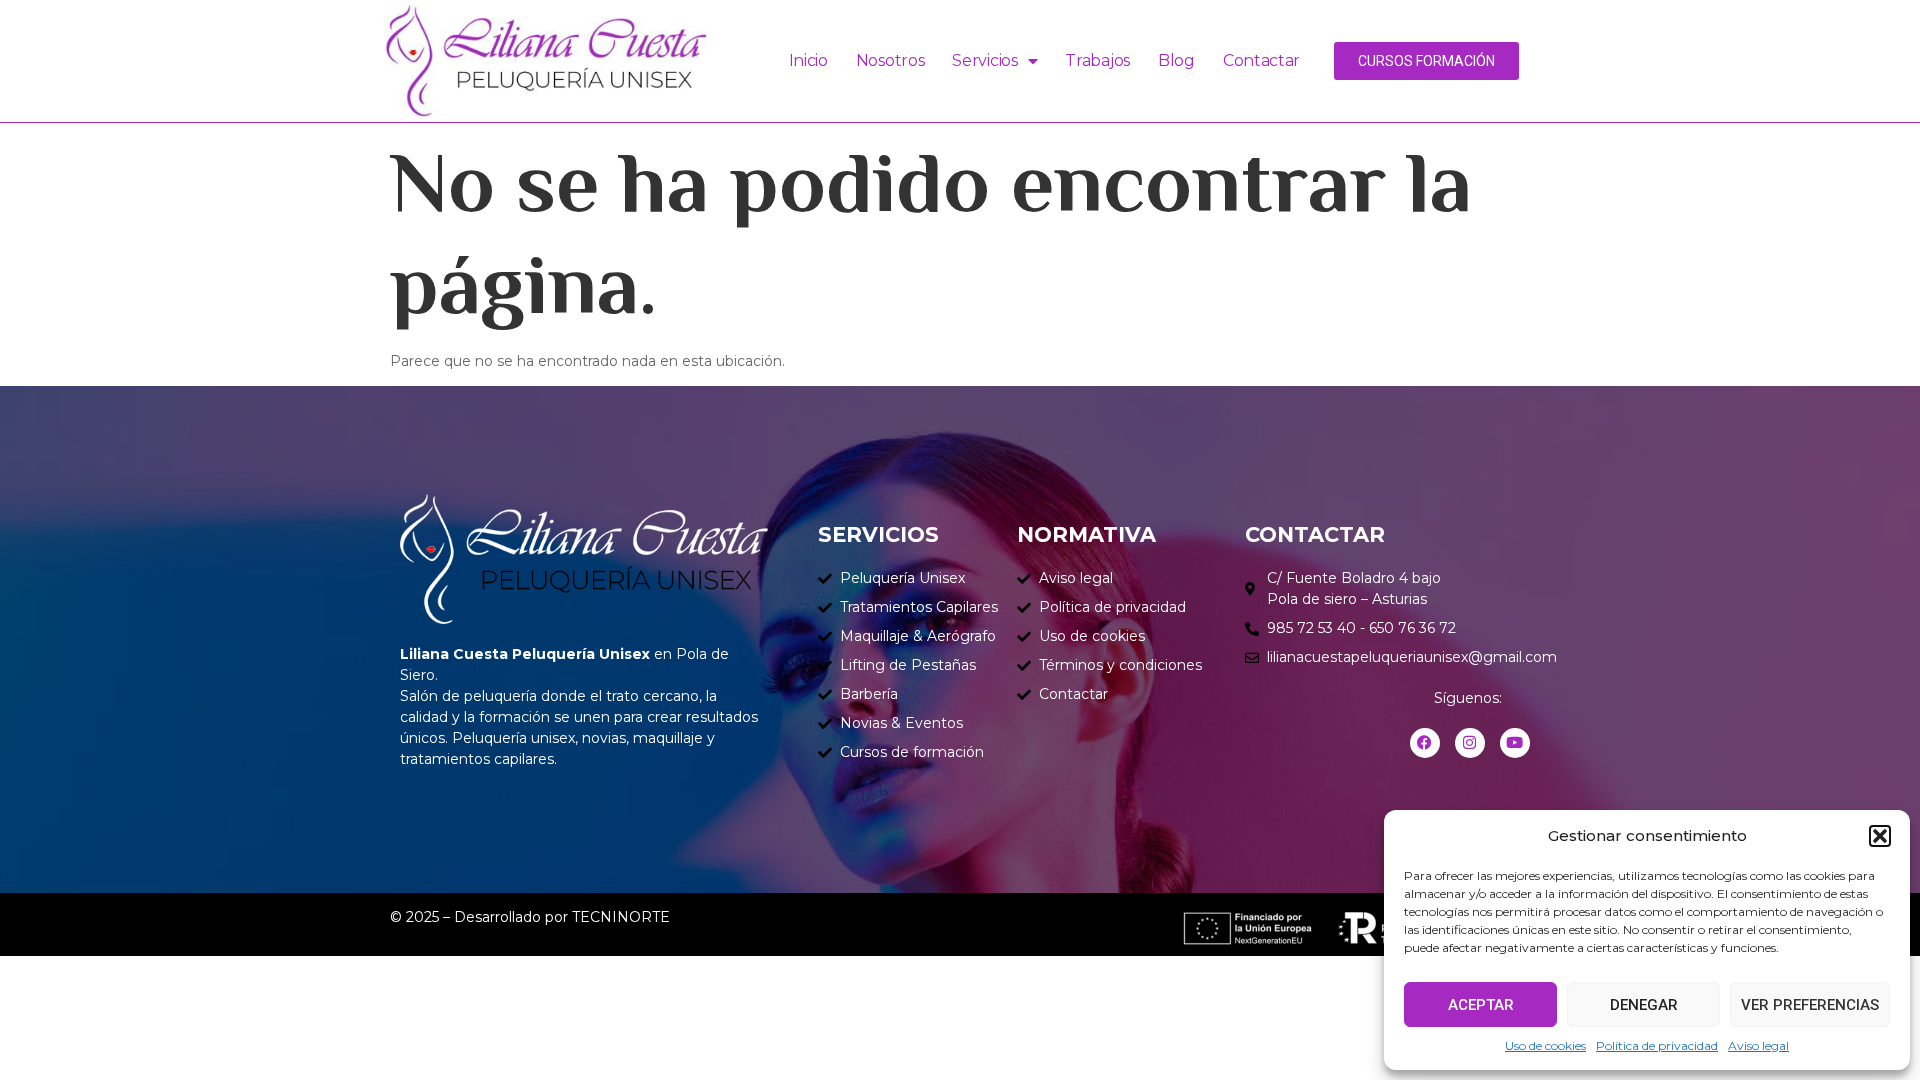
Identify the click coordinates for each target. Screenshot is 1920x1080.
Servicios (984, 60)
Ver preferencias (1810, 1005)
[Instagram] (1470, 743)
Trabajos (1097, 60)
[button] (1880, 836)
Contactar (1261, 60)
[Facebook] (1425, 743)
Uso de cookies (1545, 1045)
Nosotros (890, 60)
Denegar (1644, 1005)
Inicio (808, 60)
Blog (1176, 60)
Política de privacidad (1657, 1045)
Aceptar (1481, 1005)
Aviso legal (1758, 1045)
